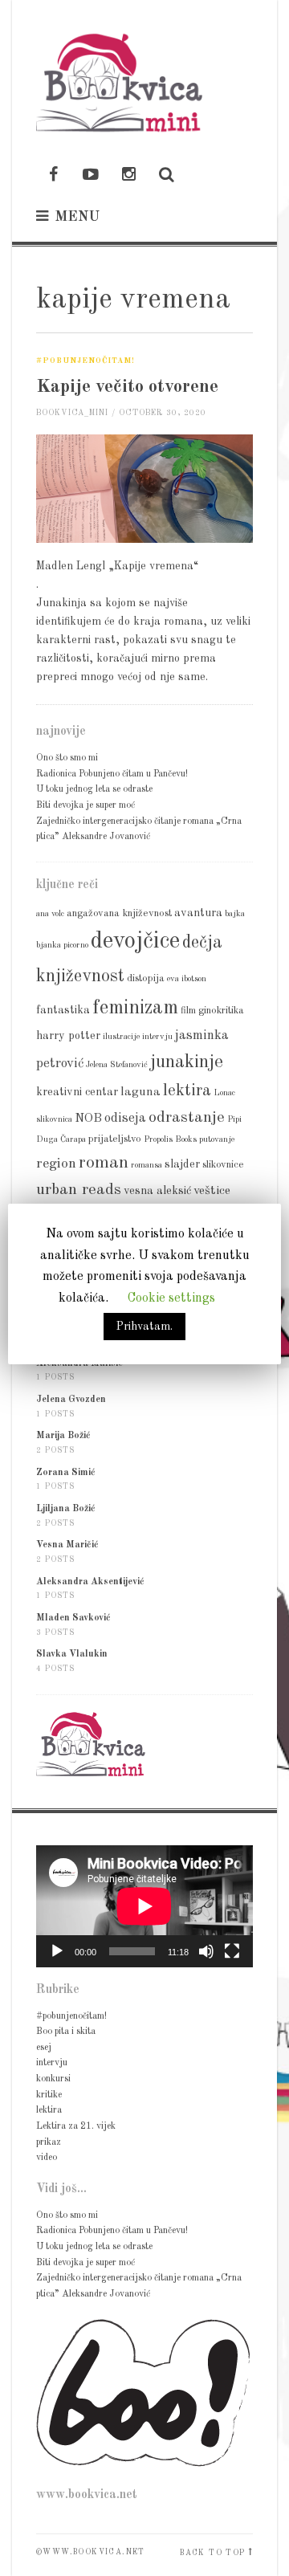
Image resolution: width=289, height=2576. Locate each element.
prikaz (49, 2142)
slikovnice (223, 1165)
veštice (212, 1191)
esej (44, 2048)
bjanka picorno (62, 946)
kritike (49, 2095)
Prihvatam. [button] (144, 1327)
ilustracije (121, 1037)
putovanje (217, 1140)
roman (104, 1163)
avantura (198, 913)
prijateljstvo (115, 1139)
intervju (157, 1037)
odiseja (125, 1118)
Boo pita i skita (66, 2032)
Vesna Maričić (67, 1545)
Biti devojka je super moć (85, 805)
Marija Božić (63, 1436)
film (188, 1011)
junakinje (187, 1062)
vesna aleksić (157, 1191)
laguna (140, 1092)
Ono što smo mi (67, 758)
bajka (235, 914)
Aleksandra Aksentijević (90, 1582)
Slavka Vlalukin (72, 1654)
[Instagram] (128, 176)
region (56, 1164)
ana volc (50, 914)
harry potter (68, 1036)
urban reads (79, 1190)
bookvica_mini (72, 413)
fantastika (63, 1010)
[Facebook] (53, 176)
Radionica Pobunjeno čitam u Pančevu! (112, 774)
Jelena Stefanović (117, 1065)
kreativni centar (77, 1092)
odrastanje (187, 1118)
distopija (146, 978)
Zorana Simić (66, 1473)
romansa (147, 1166)
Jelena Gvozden (71, 1400)
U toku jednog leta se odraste (94, 789)
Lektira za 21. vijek (76, 2126)
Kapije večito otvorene (127, 387)
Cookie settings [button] (171, 1298)
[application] (144, 1906)
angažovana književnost (119, 913)
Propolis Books (170, 1140)
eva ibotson (187, 979)
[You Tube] (91, 176)
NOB (88, 1119)
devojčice (135, 942)
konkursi (53, 2079)
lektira (187, 1091)
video (47, 2158)
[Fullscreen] (232, 1951)
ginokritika (221, 1011)
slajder (182, 1164)
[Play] (57, 1951)
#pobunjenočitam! (85, 361)
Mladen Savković (73, 1618)
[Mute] (206, 1951)
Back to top (212, 2553)
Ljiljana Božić (66, 1509)
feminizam (135, 1008)
